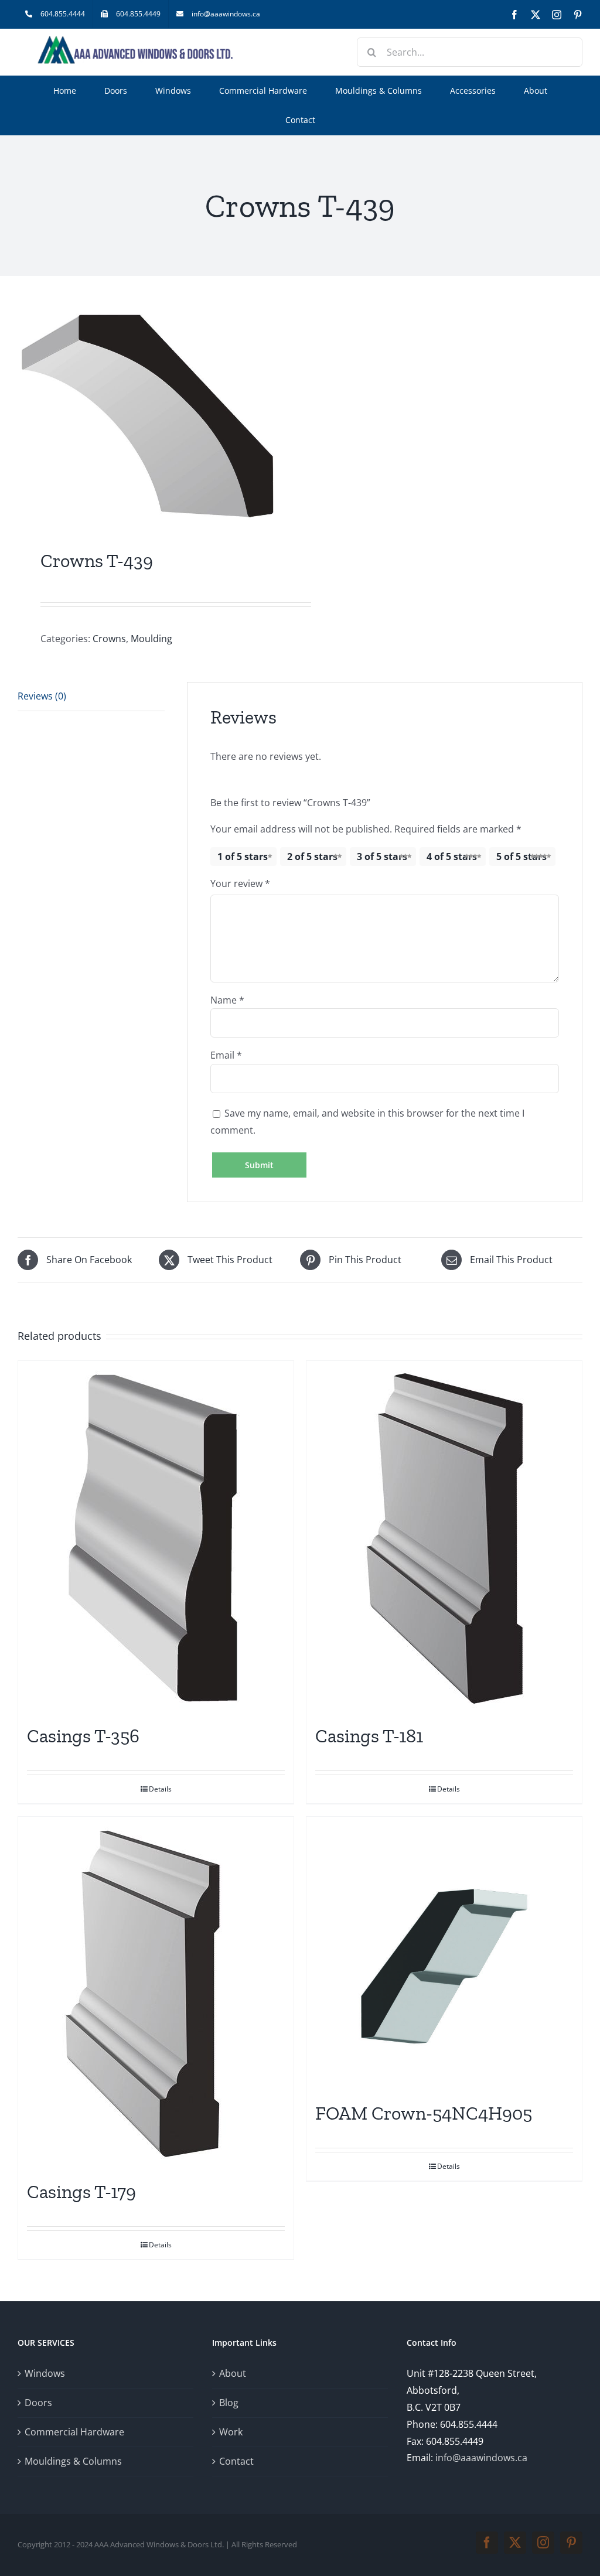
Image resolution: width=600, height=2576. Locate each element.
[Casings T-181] (444, 1537)
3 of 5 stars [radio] (382, 857)
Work (231, 2432)
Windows (45, 2373)
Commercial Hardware (74, 2432)
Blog (229, 2403)
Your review (240, 883)
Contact (236, 2461)
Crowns (109, 639)
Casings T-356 (83, 1736)
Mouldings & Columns (73, 2461)
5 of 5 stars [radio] (521, 857)
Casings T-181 (369, 1736)
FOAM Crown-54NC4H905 (424, 2113)
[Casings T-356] (156, 1537)
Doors (38, 2403)
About (233, 2373)
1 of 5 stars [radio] (243, 857)
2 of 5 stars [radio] (312, 857)
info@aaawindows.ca (481, 2458)
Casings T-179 (81, 2192)
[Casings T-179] (156, 1992)
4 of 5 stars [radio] (452, 857)
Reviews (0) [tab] (42, 696)
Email (226, 1055)
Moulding (151, 639)
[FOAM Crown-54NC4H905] (444, 1953)
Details (160, 1789)
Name (227, 1000)
